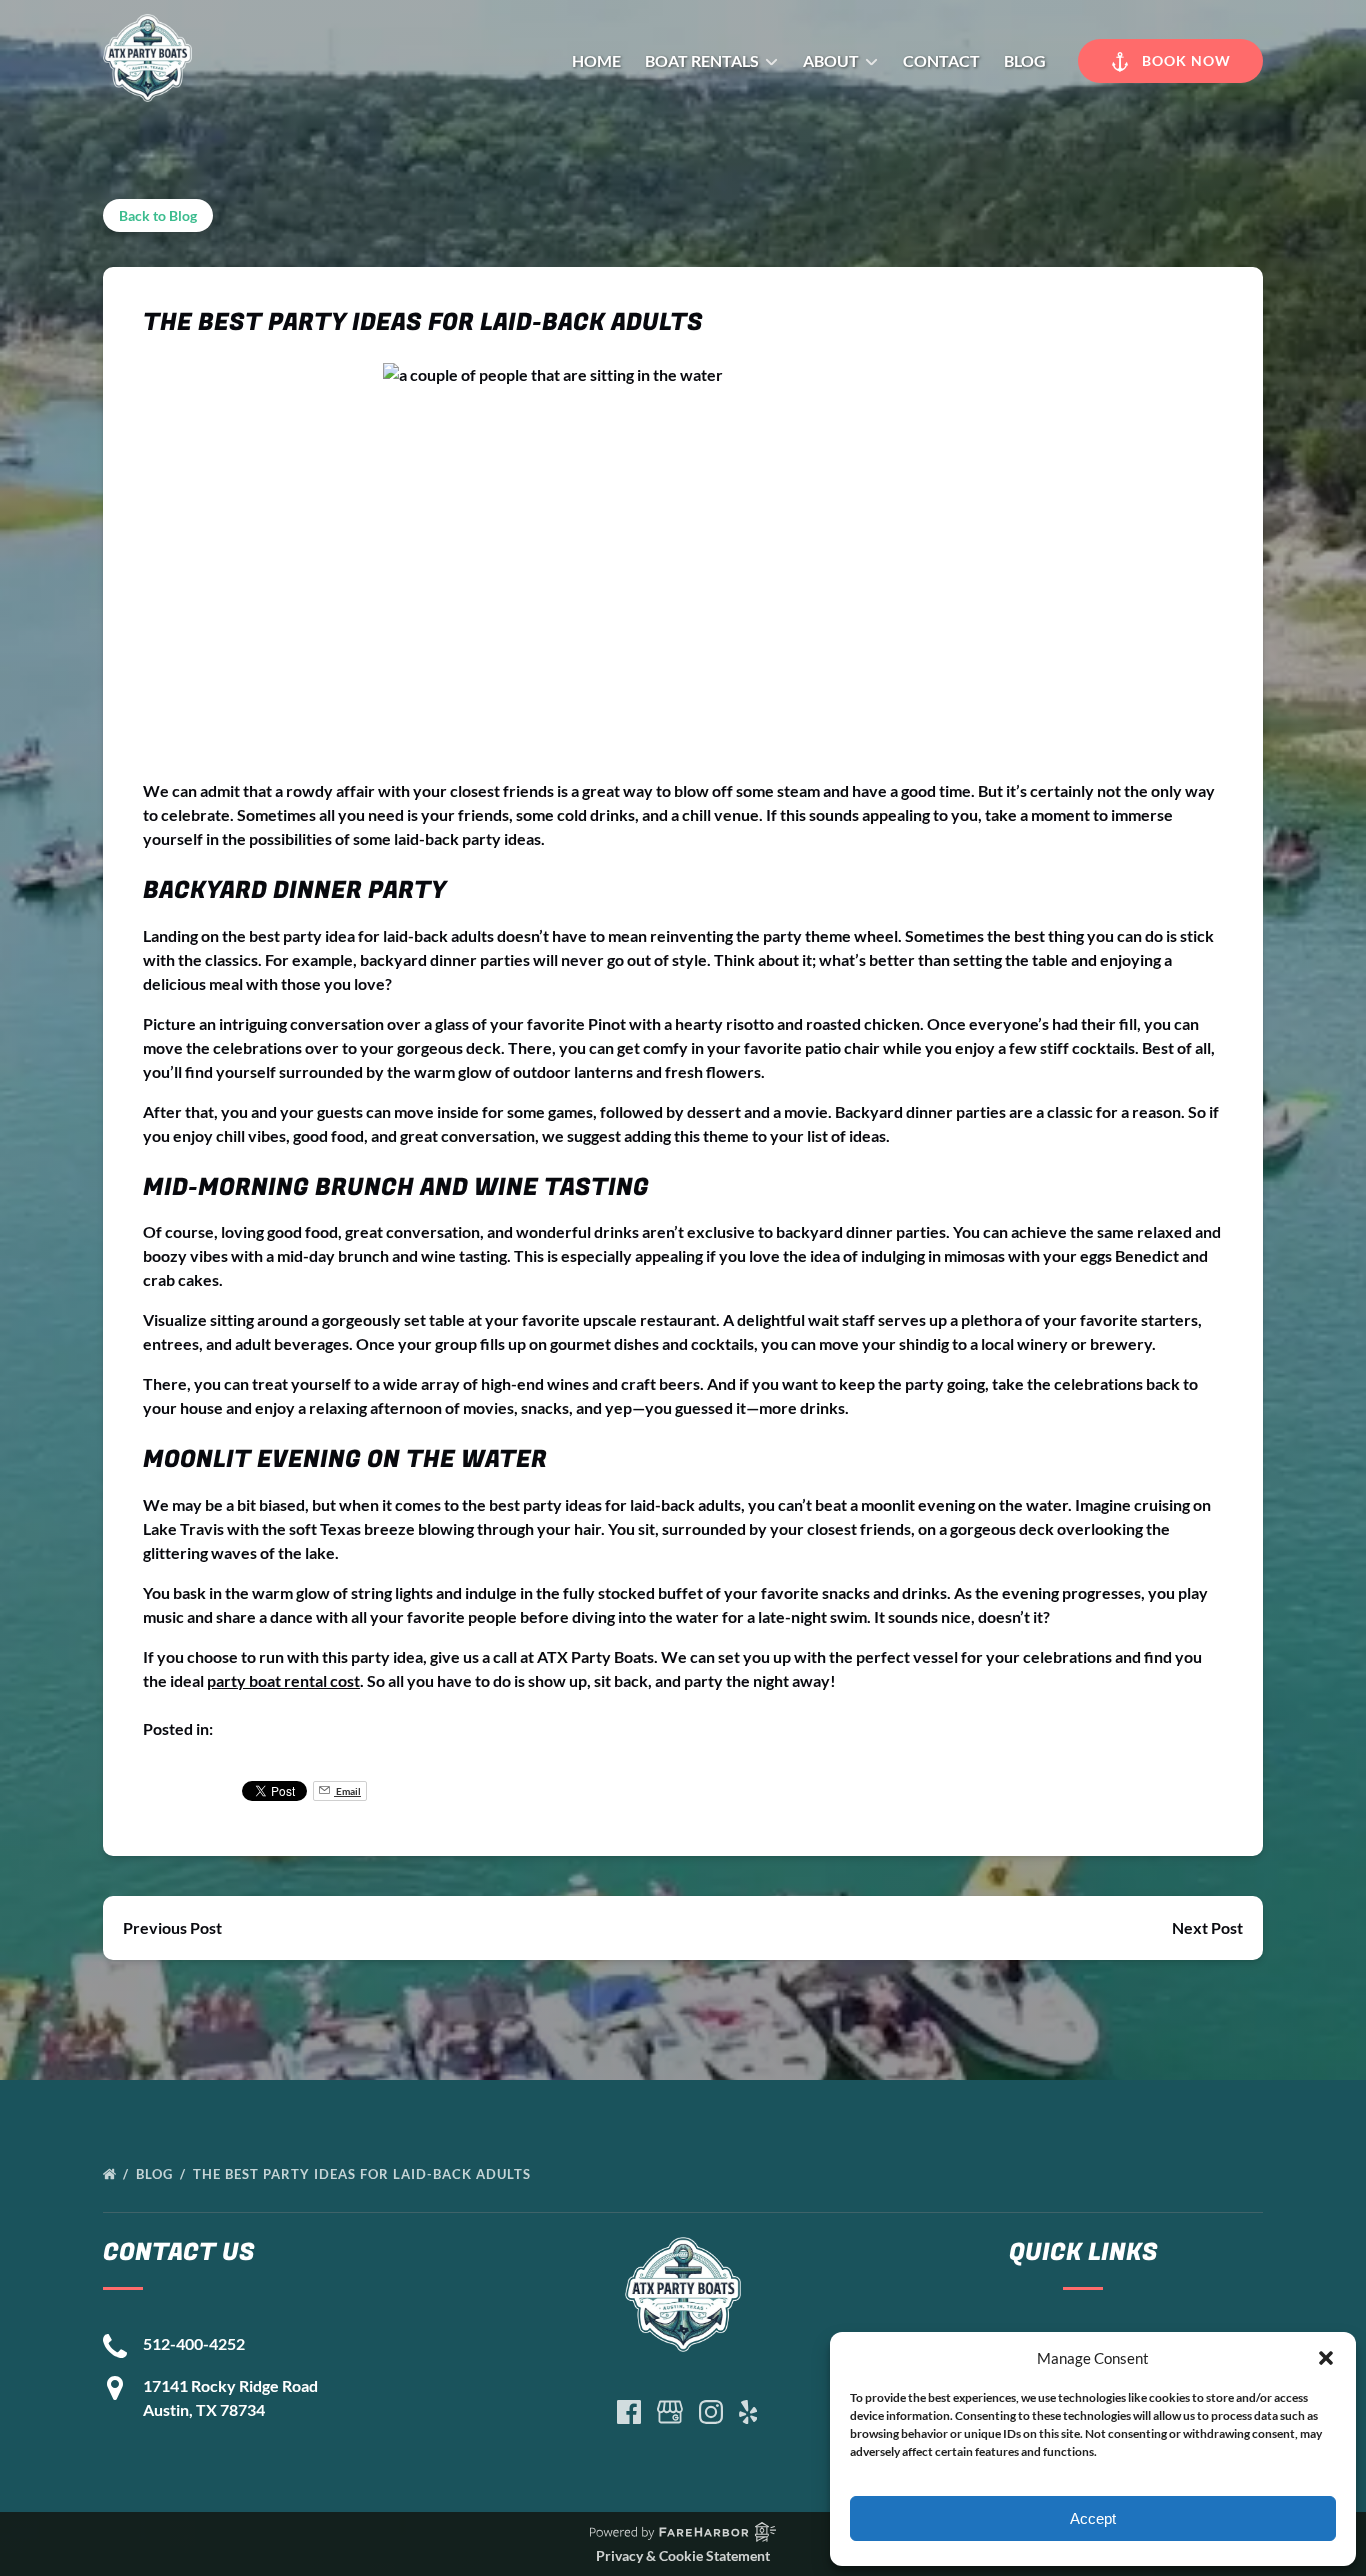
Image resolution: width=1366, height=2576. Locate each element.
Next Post (1207, 1927)
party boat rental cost (283, 1680)
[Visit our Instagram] (711, 2412)
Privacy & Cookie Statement (683, 2555)
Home (596, 60)
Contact (941, 60)
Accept (1093, 2518)
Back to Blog (158, 215)
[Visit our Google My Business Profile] (670, 2412)
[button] (1326, 2358)
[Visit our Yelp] (748, 2412)
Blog (1025, 60)
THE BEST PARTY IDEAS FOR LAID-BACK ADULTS (364, 2174)
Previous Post (172, 1927)
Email (347, 1791)
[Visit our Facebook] (629, 2412)
